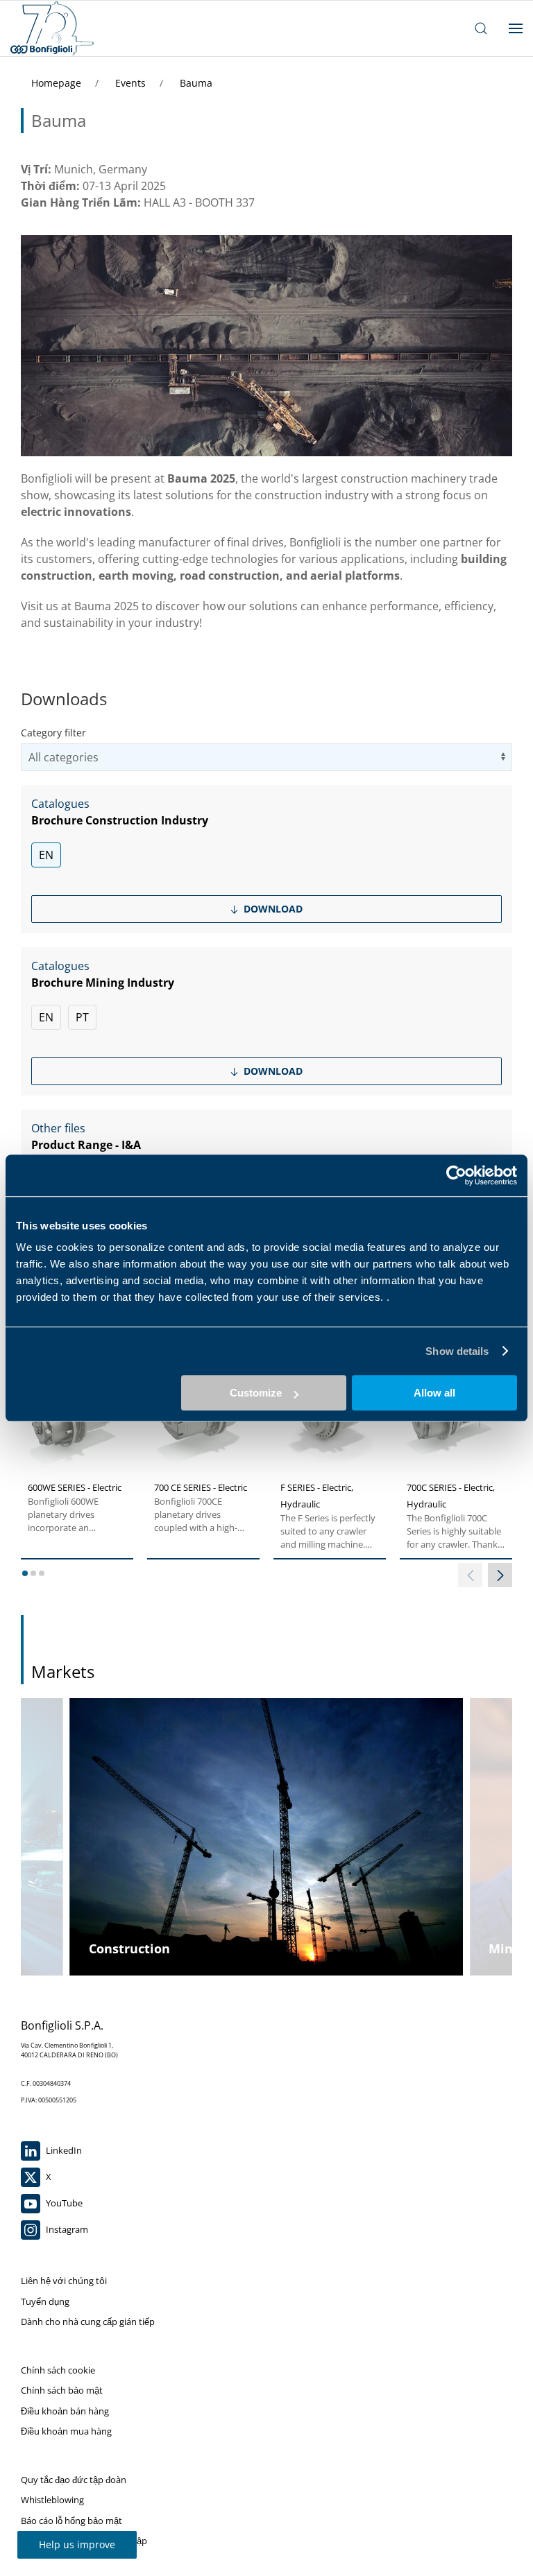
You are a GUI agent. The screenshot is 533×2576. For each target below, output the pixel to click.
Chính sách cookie (58, 2370)
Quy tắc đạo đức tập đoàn (74, 2480)
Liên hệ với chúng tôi (64, 2281)
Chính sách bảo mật (62, 2390)
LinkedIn (63, 2150)
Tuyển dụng (45, 2301)
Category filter (53, 733)
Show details (457, 1351)
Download (272, 909)
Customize (256, 1393)
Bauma (196, 83)
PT (82, 1017)
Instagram (66, 2229)
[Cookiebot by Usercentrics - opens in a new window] (456, 1175)
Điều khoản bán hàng (65, 2411)
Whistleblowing (52, 2500)
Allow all (434, 1393)
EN (46, 855)
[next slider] (500, 1575)
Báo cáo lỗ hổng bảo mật (71, 2521)
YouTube (63, 2203)
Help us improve (77, 2544)
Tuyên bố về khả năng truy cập (84, 2541)
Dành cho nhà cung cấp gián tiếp (88, 2322)
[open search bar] (481, 28)
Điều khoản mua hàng (66, 2431)
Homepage (58, 83)
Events (132, 83)
